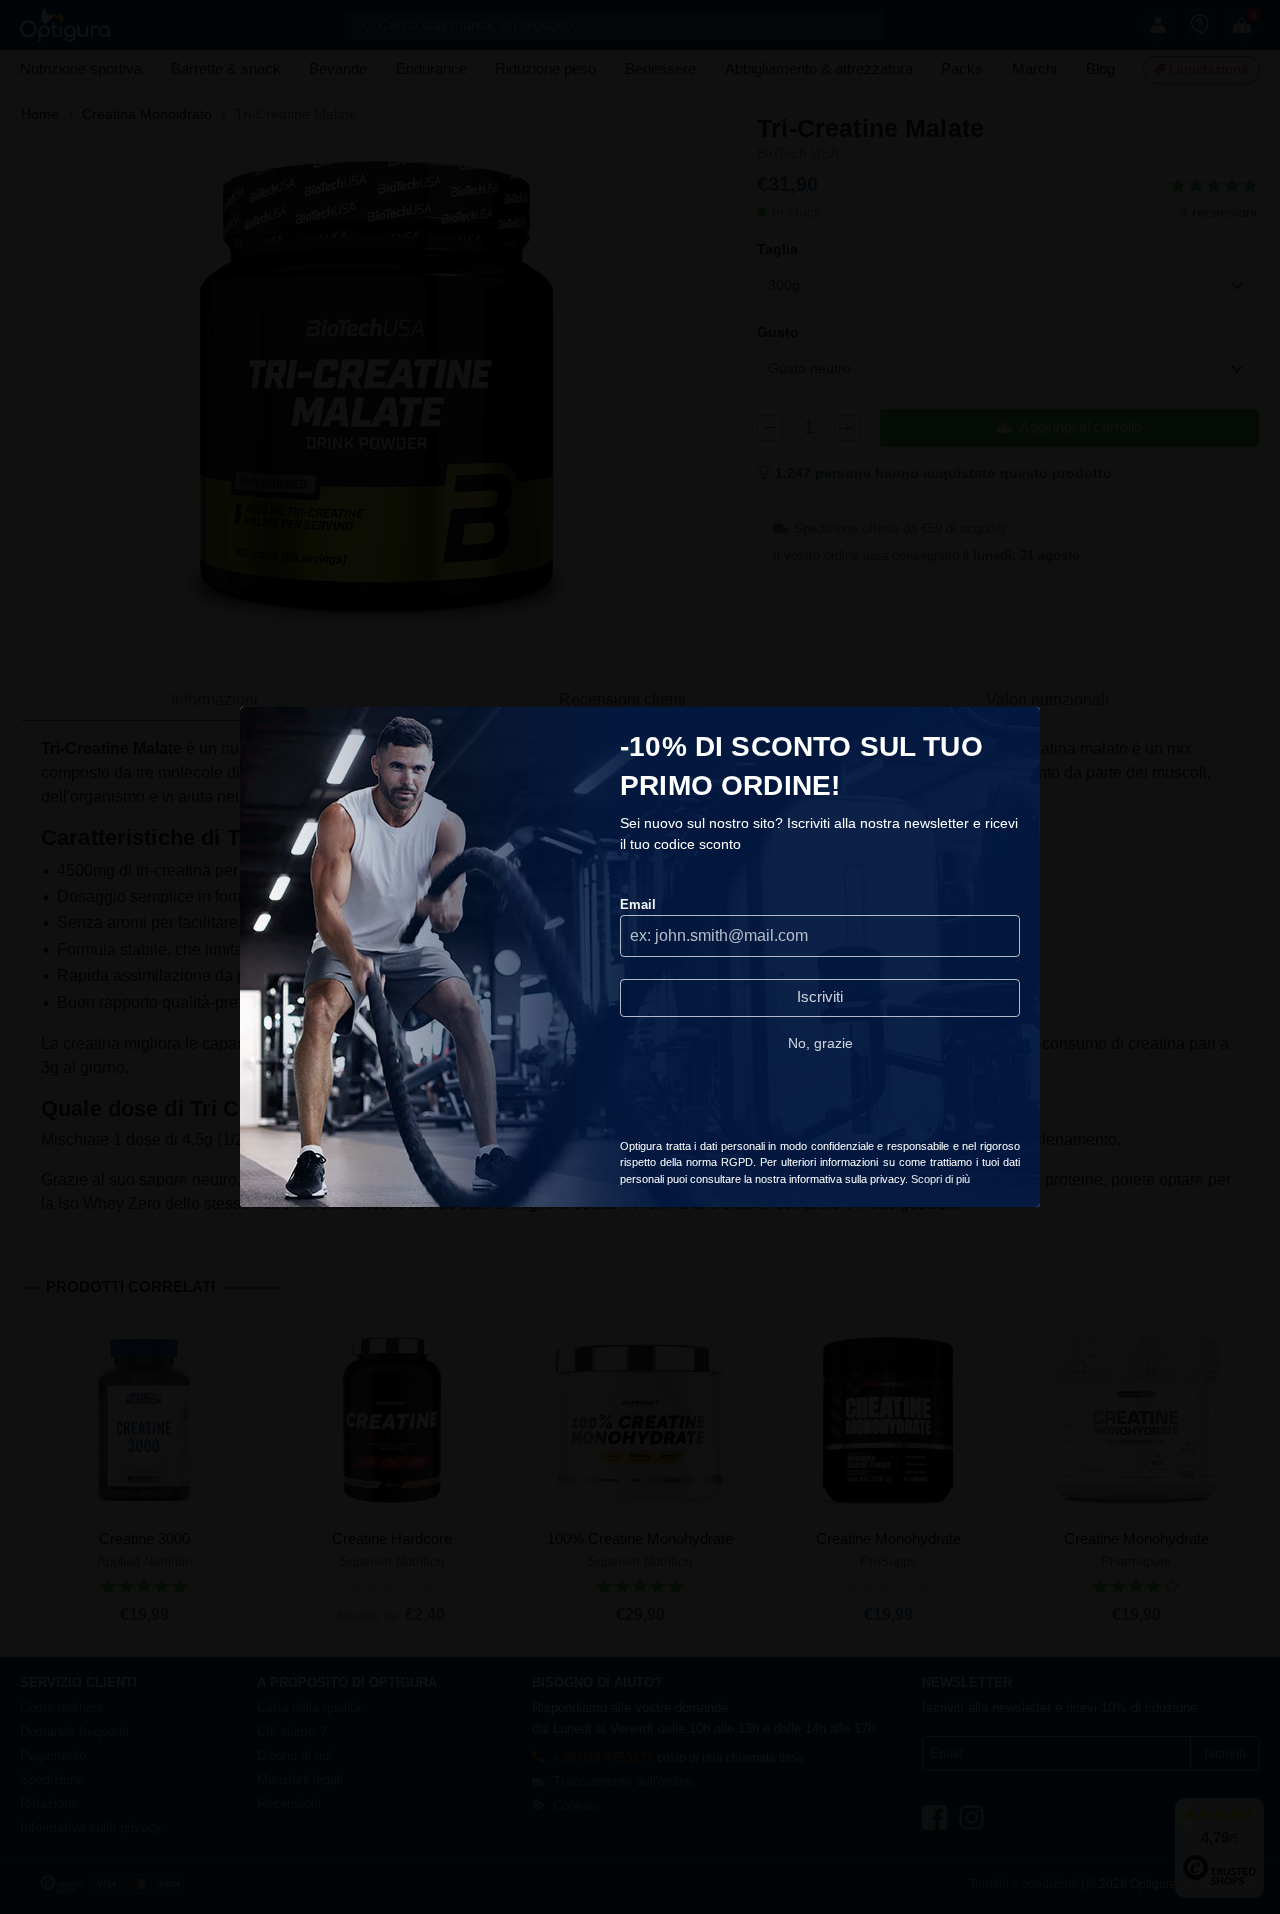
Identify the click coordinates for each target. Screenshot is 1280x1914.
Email (638, 904)
